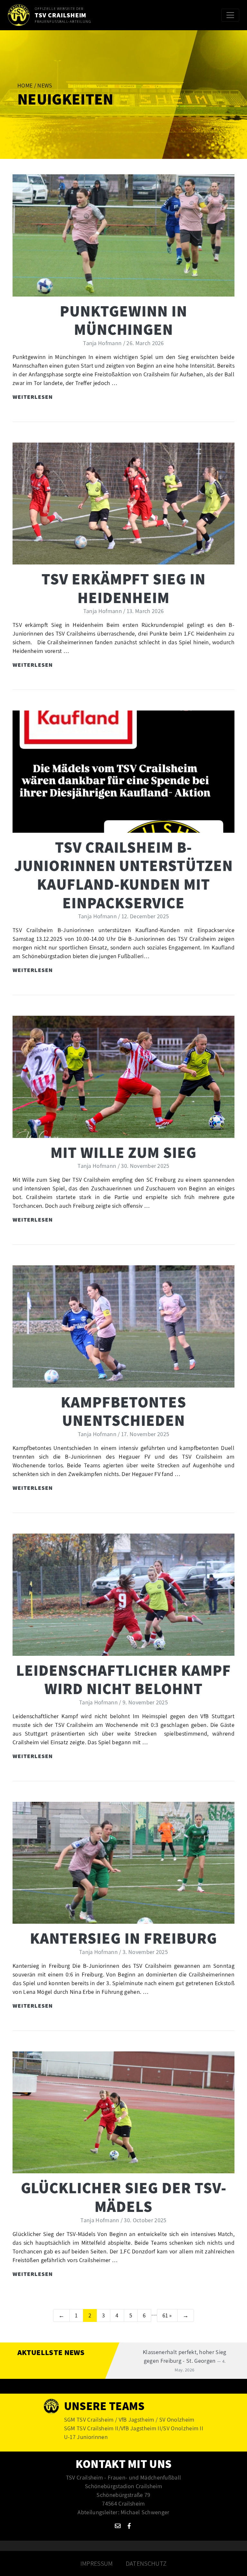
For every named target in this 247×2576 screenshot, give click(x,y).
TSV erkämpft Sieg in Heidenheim (123, 588)
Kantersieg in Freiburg (123, 1938)
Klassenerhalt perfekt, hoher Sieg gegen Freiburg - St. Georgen (185, 2361)
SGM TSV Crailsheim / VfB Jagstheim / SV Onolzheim (129, 2420)
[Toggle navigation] (230, 15)
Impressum (97, 2563)
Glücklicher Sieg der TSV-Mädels (124, 2197)
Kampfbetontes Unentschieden (123, 1411)
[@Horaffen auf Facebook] (129, 2526)
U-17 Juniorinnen (86, 2437)
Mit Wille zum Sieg (123, 1152)
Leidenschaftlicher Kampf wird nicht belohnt (123, 1679)
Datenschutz (146, 2563)
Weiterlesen (33, 397)
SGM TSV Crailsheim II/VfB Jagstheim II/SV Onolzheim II (134, 2428)
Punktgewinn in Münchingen (123, 320)
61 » (167, 2315)
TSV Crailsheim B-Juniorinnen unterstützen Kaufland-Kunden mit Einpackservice (123, 875)
